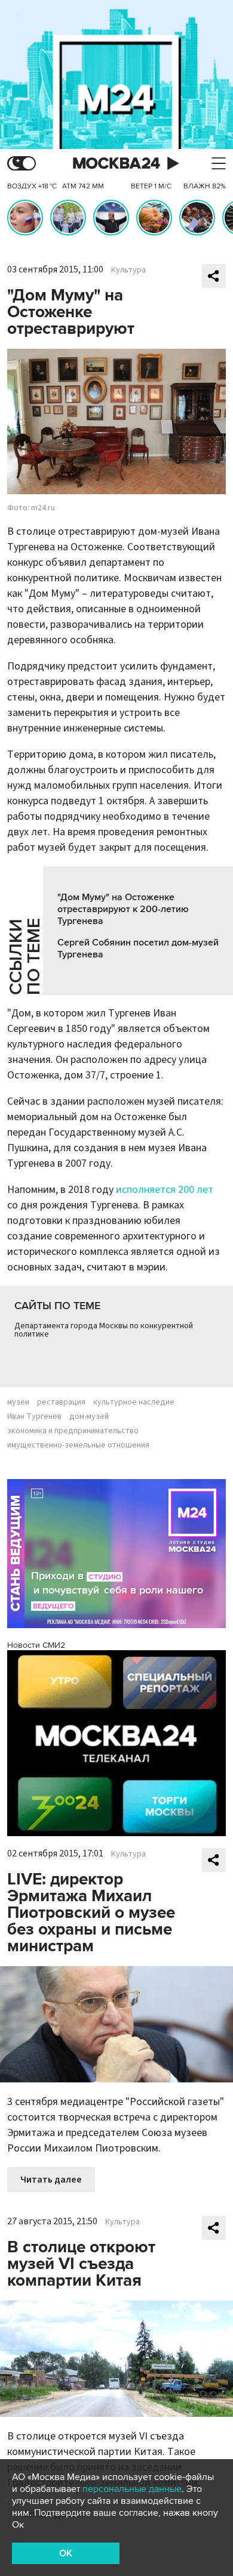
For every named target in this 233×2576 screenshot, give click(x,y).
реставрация (61, 1402)
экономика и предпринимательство (73, 1431)
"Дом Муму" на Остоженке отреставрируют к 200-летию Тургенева (123, 909)
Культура (128, 270)
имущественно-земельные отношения (78, 1445)
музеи (18, 1402)
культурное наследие (134, 1402)
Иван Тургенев (34, 1416)
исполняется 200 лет (165, 1190)
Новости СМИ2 (36, 1645)
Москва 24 (116, 164)
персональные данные (132, 2489)
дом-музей (89, 1416)
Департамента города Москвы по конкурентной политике (104, 1330)
